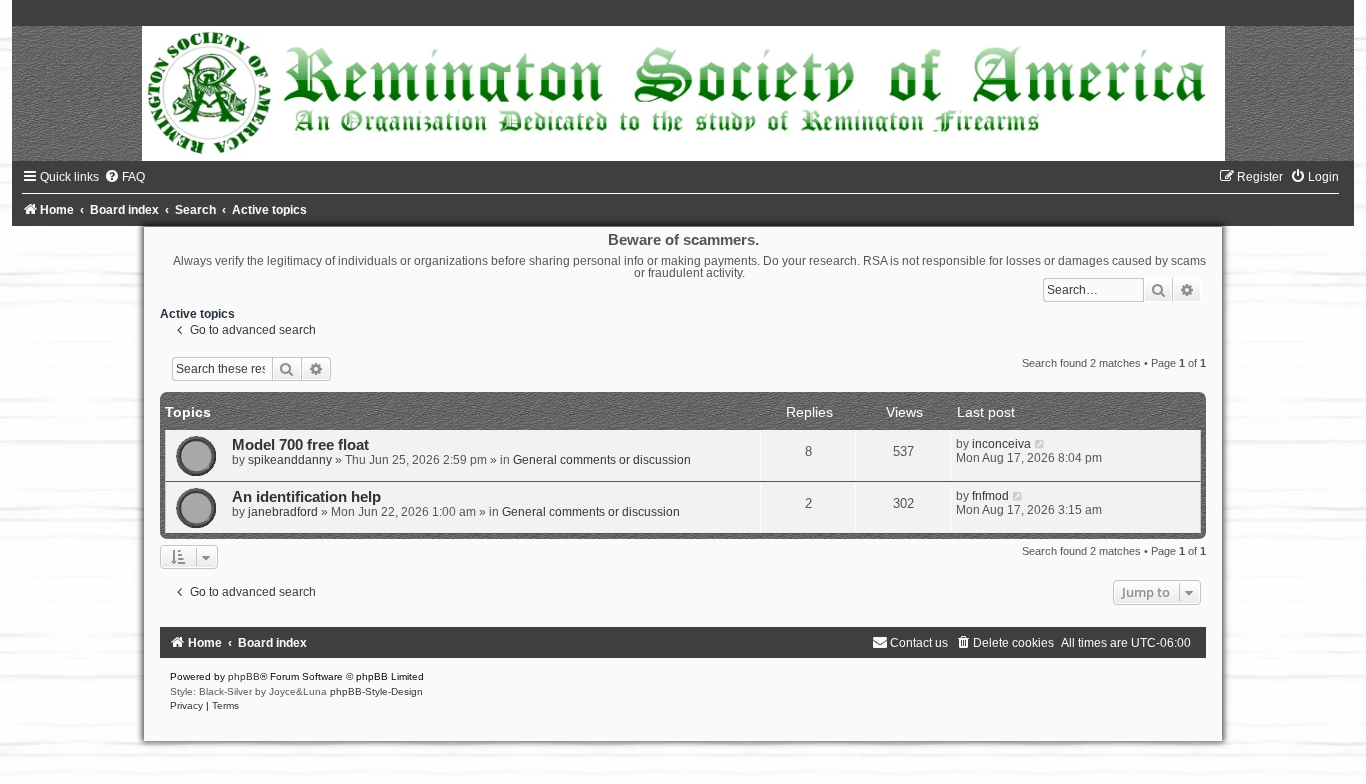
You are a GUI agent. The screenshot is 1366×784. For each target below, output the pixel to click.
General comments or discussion (602, 460)
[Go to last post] (1040, 444)
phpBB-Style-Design (376, 691)
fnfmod (990, 496)
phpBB (244, 676)
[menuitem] (124, 177)
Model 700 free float (300, 445)
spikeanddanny (290, 460)
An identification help (306, 497)
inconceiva (1001, 444)
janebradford (283, 512)
